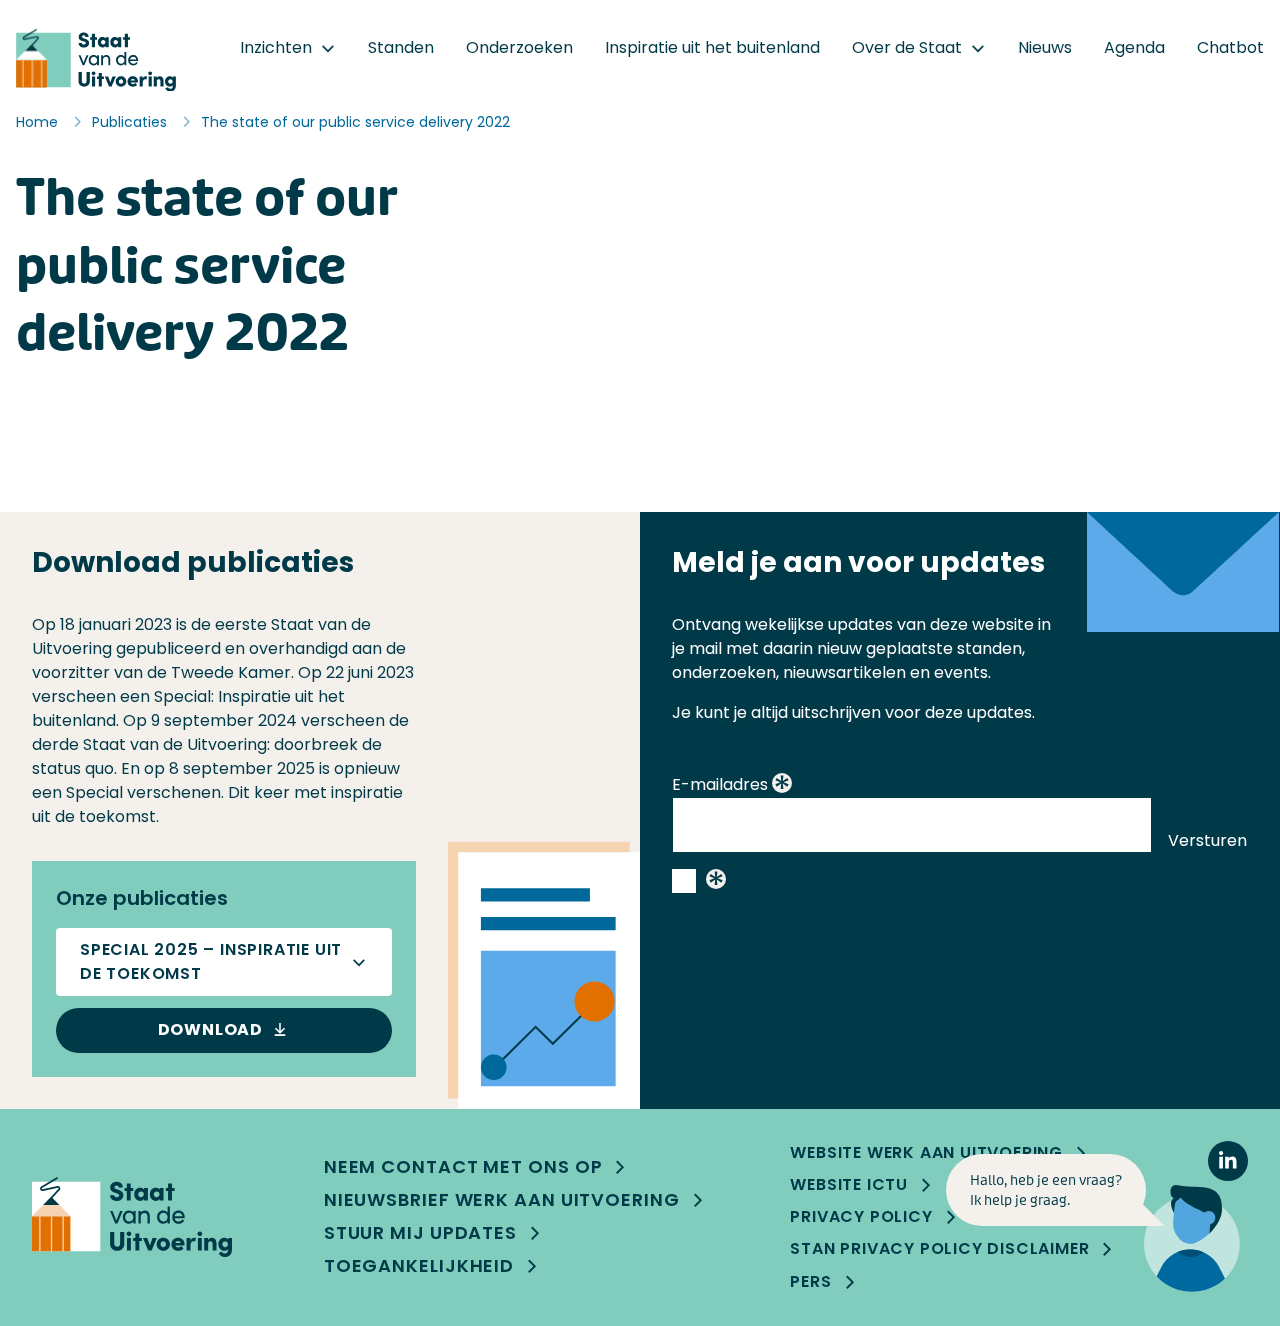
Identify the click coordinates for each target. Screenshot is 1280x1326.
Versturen (1207, 840)
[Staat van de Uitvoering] (132, 1217)
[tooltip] (782, 785)
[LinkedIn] (1228, 1161)
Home (37, 122)
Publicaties (129, 122)
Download (210, 1029)
